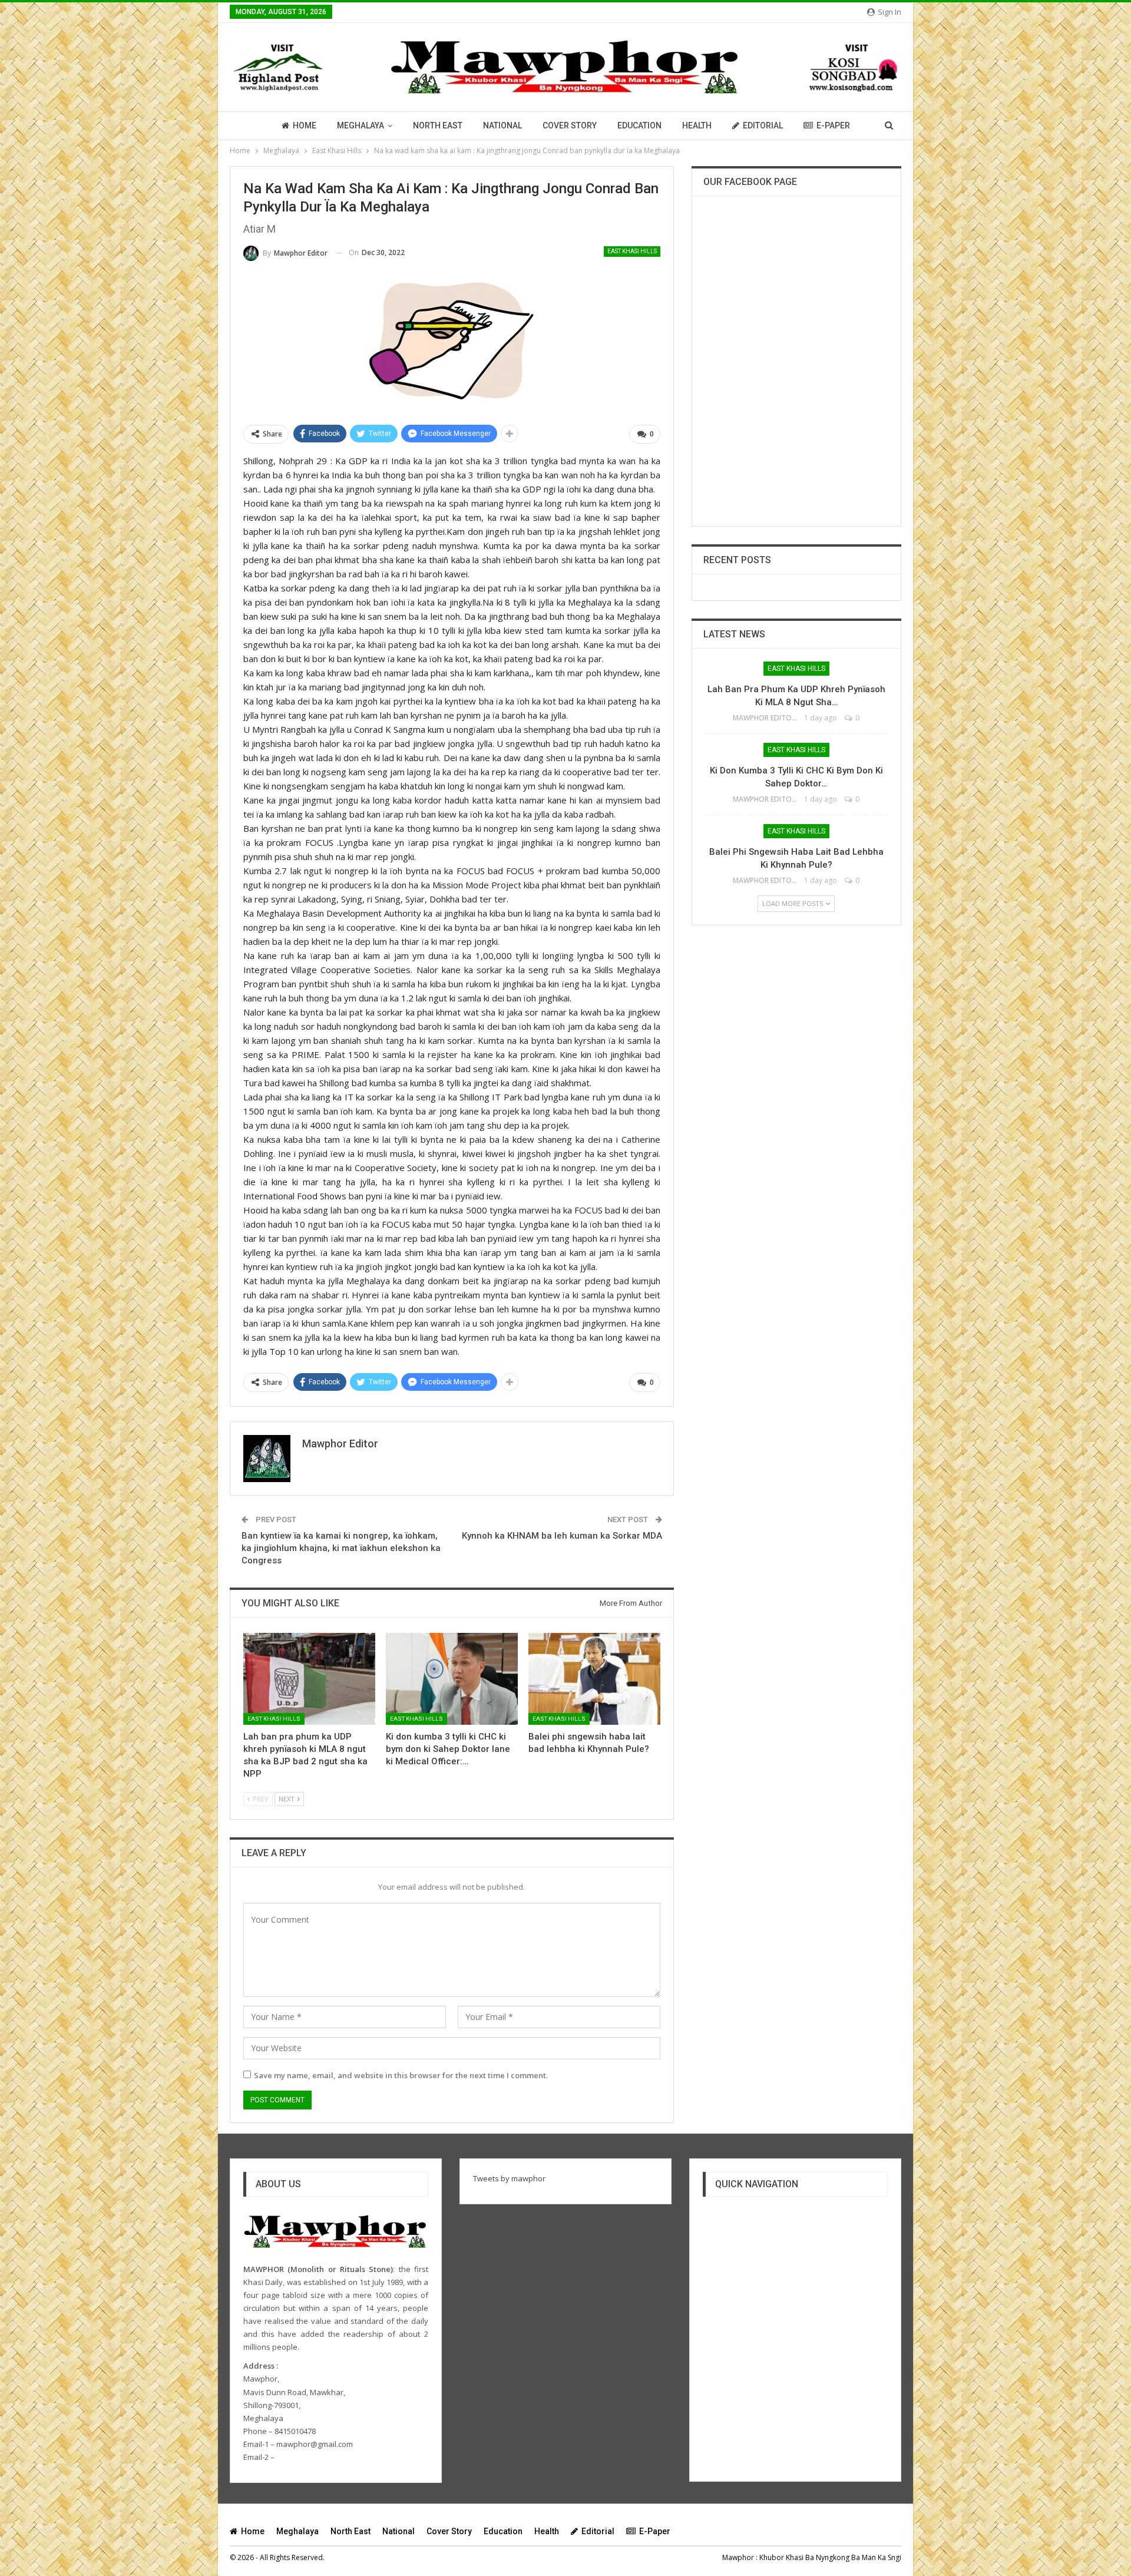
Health (697, 125)
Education (639, 125)
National (502, 125)
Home (305, 125)
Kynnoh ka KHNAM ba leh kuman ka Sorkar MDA (562, 1536)
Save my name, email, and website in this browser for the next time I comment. (401, 2075)
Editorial (763, 125)
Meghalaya (361, 125)
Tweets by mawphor (509, 2178)
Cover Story (570, 125)
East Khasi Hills (632, 251)
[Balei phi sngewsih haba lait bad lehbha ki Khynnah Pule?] (594, 1679)
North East (438, 125)
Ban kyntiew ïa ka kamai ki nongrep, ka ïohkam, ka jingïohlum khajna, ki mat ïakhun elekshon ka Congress (341, 1548)
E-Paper (833, 125)
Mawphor (738, 2557)
